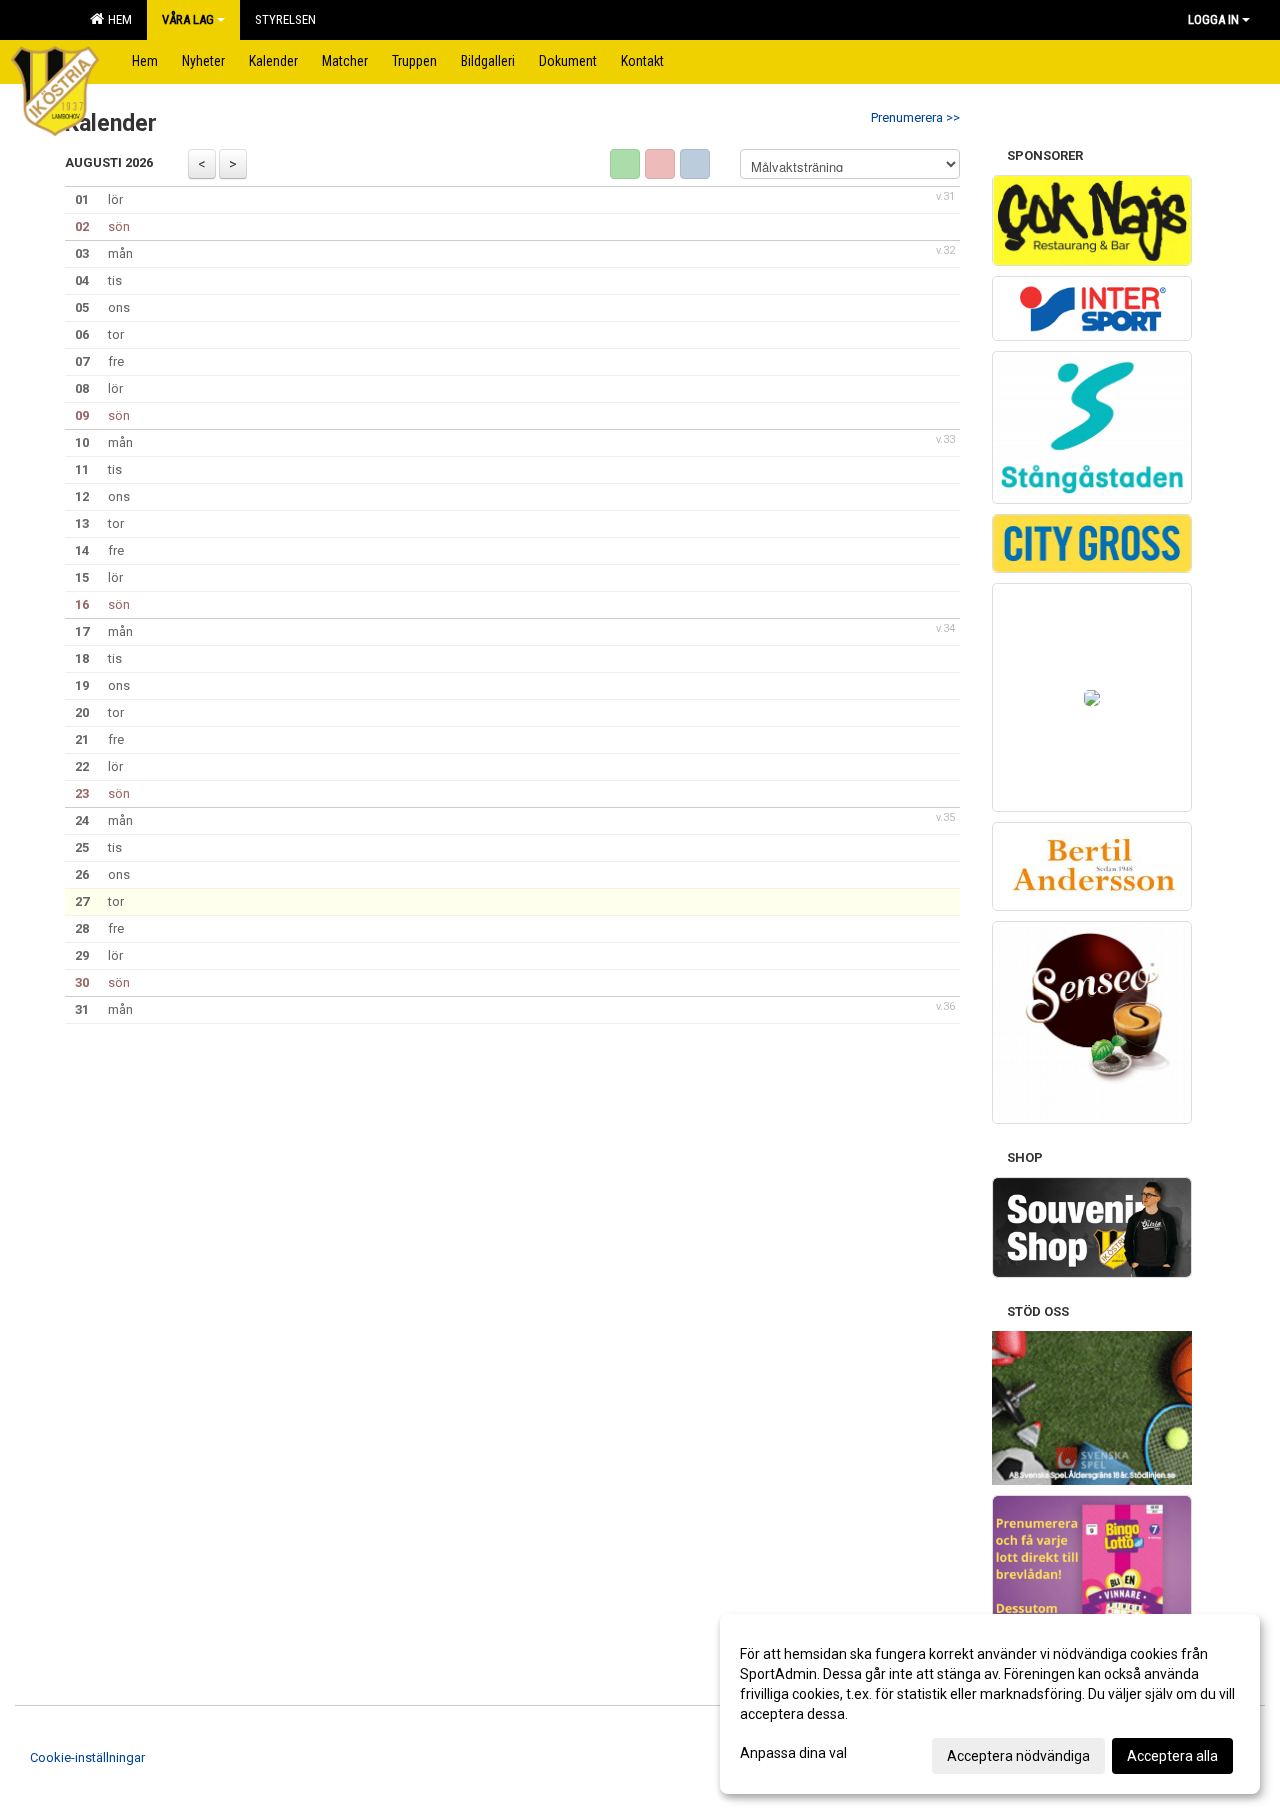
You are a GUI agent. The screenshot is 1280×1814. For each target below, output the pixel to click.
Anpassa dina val (793, 1753)
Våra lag (188, 19)
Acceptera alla (1172, 1756)
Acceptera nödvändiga (1018, 1756)
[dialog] (990, 1704)
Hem (117, 19)
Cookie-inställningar (87, 1757)
